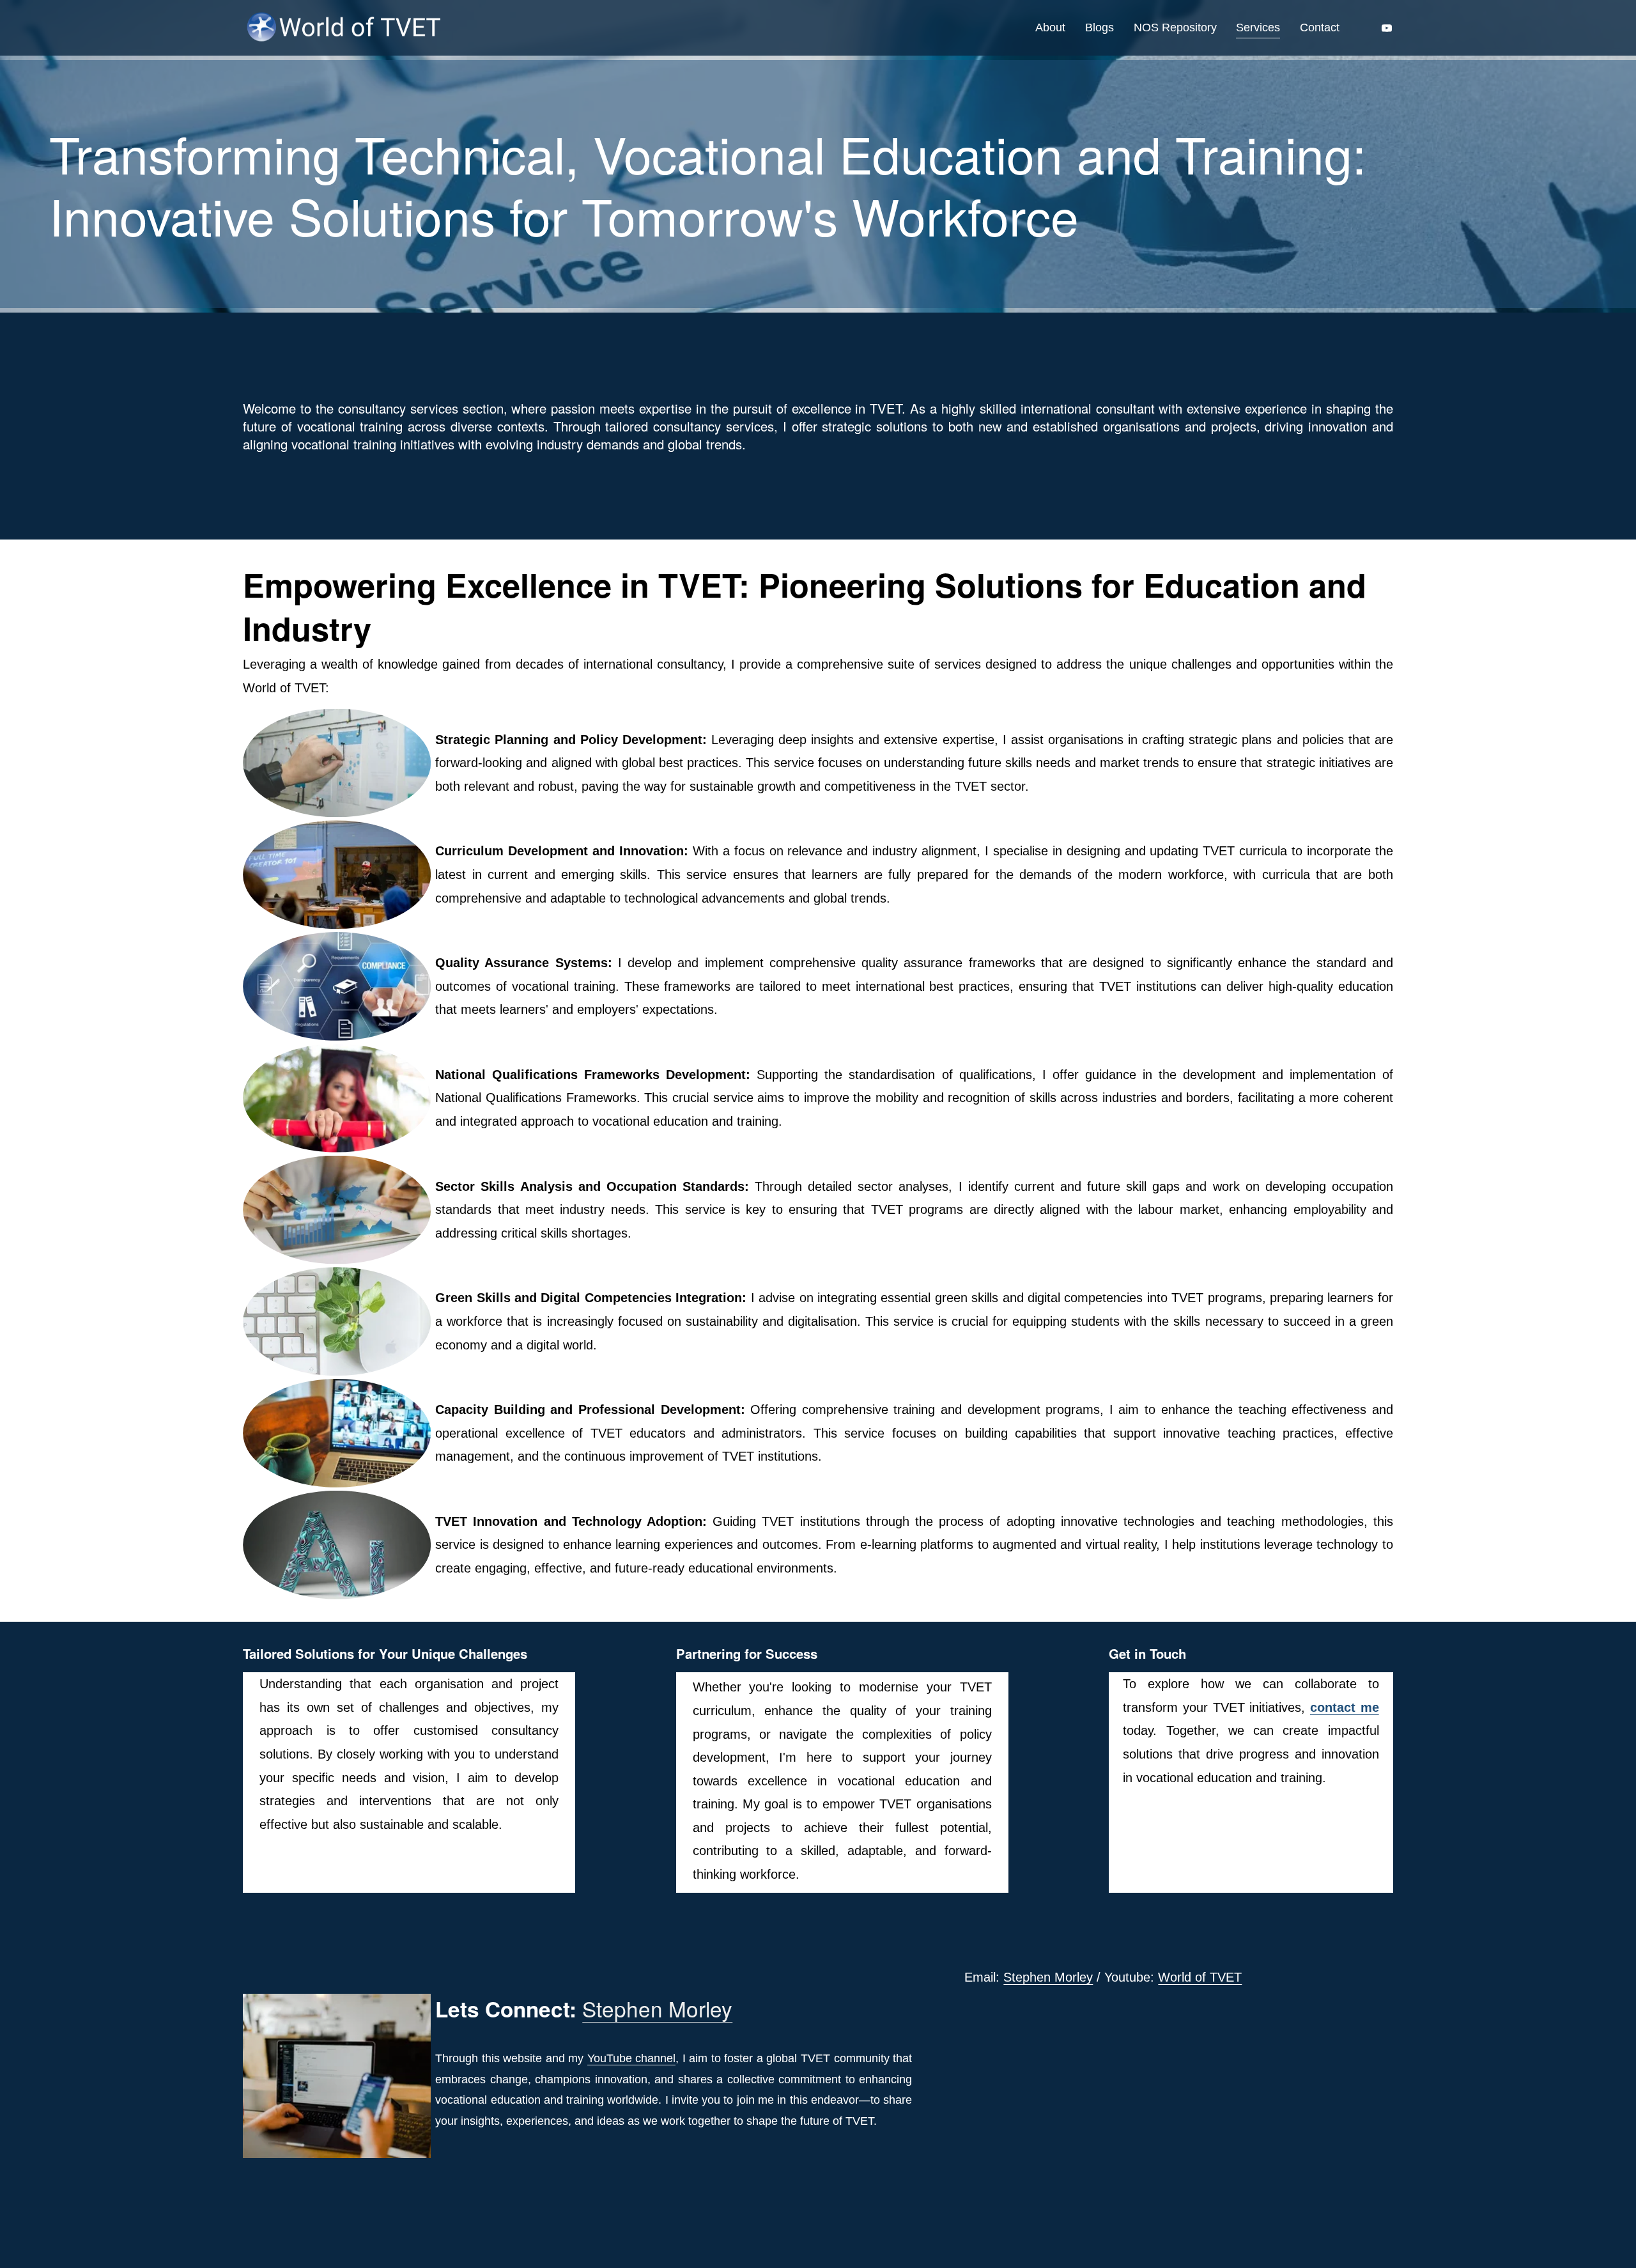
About (1050, 27)
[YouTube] (1387, 28)
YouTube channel (631, 2058)
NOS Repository (1175, 27)
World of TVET (1200, 1977)
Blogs (1100, 27)
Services (1258, 27)
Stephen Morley (1048, 1977)
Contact (1320, 27)
